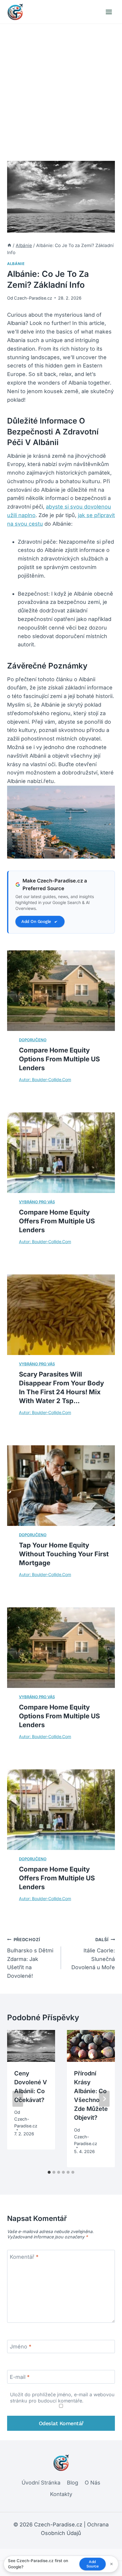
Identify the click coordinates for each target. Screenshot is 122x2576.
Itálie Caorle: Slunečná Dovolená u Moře (93, 1954)
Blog (73, 2483)
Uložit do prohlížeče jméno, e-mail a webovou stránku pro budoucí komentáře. (62, 2398)
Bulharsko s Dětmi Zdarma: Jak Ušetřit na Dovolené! (30, 1958)
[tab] (49, 2172)
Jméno (21, 2347)
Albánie (16, 264)
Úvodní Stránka (41, 2483)
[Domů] (9, 245)
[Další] (104, 2099)
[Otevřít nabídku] (109, 12)
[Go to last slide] (18, 2099)
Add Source (92, 2564)
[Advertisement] (61, 88)
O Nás (93, 2483)
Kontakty (61, 2494)
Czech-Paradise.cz (33, 298)
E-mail (20, 2377)
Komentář (24, 2257)
